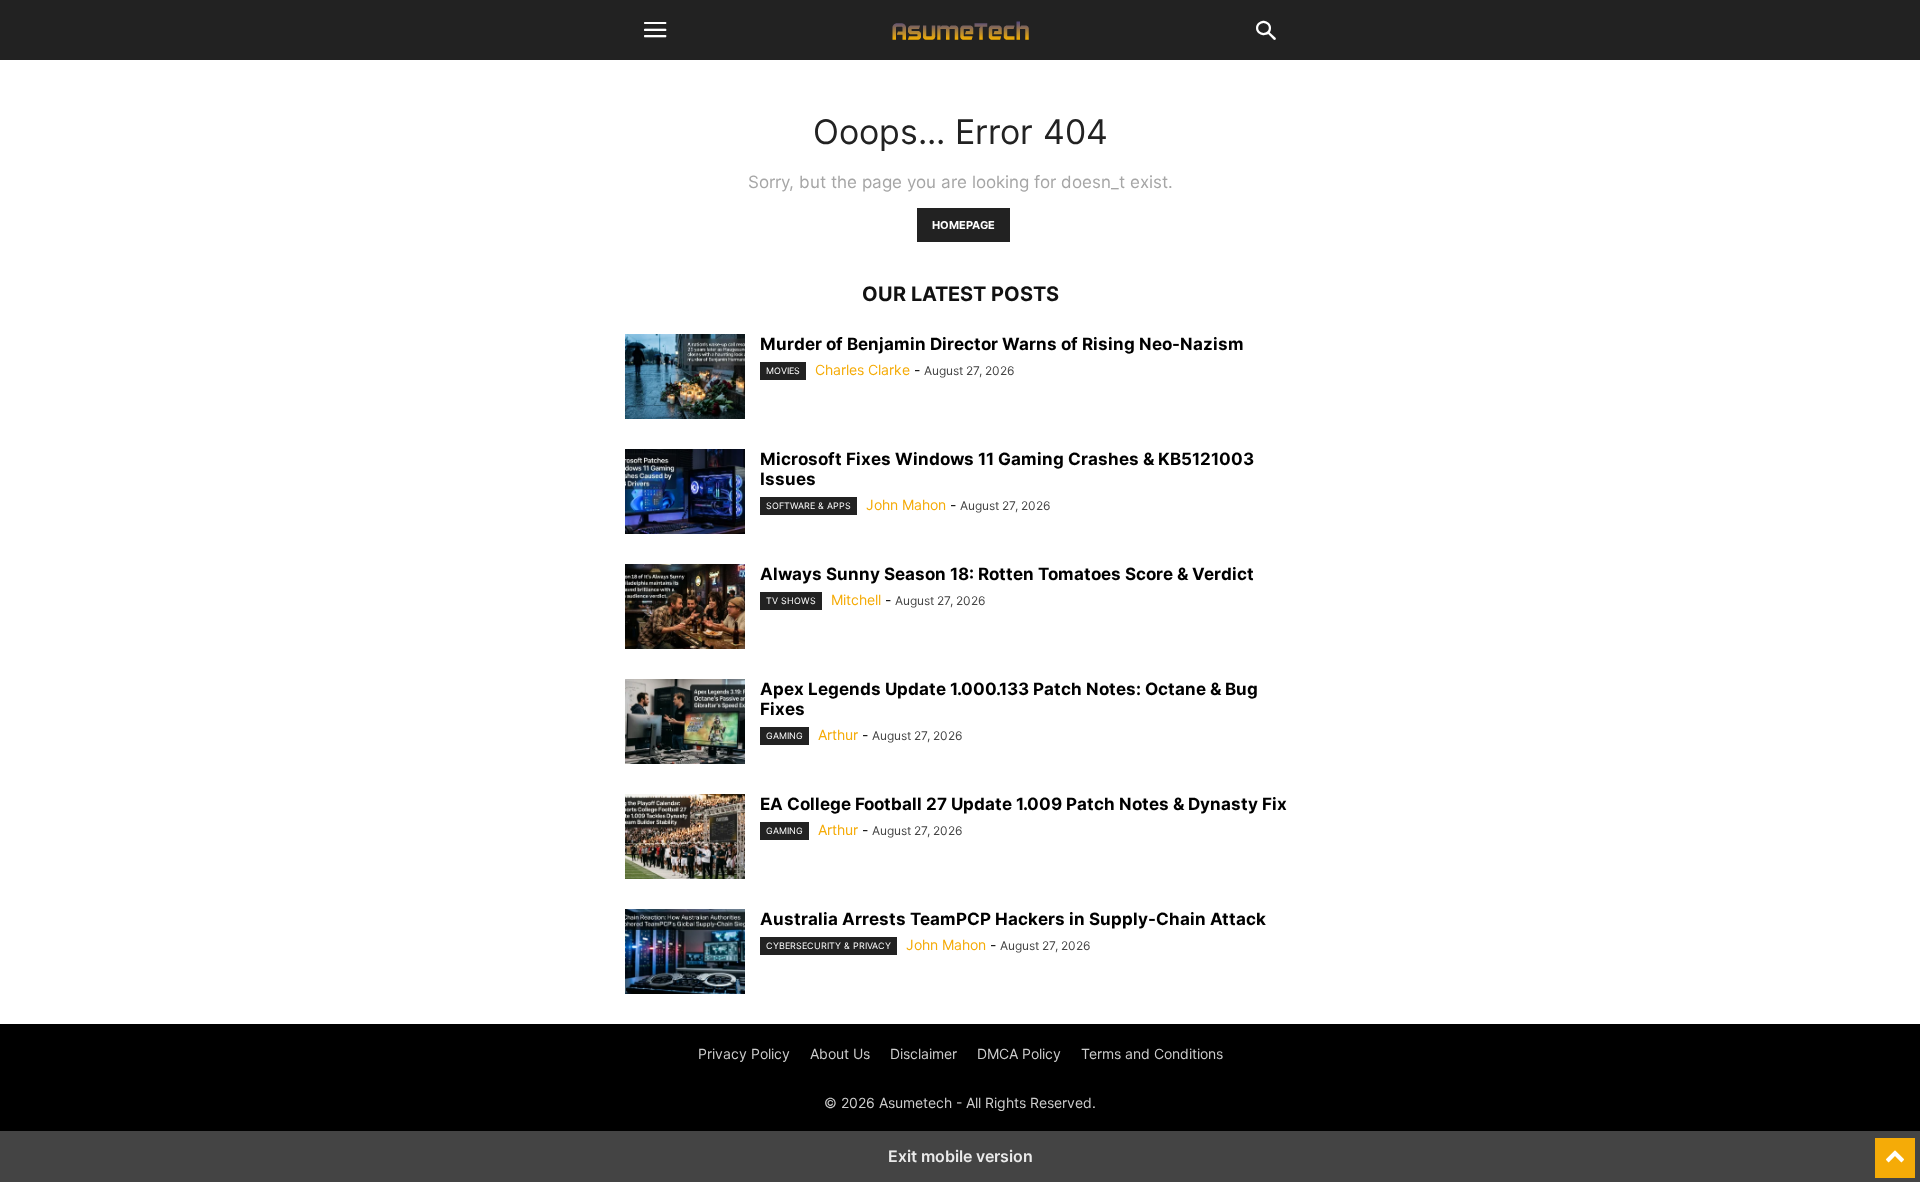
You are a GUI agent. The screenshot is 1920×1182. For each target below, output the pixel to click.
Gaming (784, 735)
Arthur (838, 734)
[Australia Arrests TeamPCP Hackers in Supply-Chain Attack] (685, 954)
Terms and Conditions (1152, 1053)
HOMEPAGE (963, 225)
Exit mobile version (960, 1156)
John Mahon (906, 504)
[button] (655, 30)
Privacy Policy (744, 1053)
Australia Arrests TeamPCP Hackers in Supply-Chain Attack (1013, 919)
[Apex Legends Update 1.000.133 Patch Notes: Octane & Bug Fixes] (685, 724)
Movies (783, 370)
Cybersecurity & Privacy (828, 945)
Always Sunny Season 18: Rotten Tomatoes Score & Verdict (1007, 574)
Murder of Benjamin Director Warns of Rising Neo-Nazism (1002, 344)
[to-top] (1895, 1149)
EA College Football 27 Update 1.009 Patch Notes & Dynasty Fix (1023, 804)
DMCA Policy (1019, 1053)
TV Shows (791, 600)
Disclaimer (923, 1053)
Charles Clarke (862, 369)
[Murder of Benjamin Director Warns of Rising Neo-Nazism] (685, 379)
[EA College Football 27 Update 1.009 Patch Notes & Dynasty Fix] (685, 839)
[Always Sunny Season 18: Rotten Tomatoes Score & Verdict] (685, 609)
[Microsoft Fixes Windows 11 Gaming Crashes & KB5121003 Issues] (685, 494)
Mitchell (856, 599)
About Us (840, 1053)
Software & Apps (808, 505)
